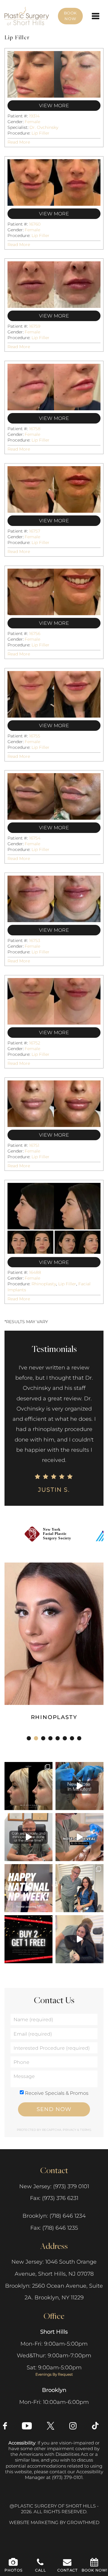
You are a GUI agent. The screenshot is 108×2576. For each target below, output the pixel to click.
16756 (35, 633)
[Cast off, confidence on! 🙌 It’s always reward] (79, 1888)
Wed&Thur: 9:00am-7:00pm (54, 2356)
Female (32, 122)
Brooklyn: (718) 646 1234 (54, 2216)
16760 (35, 224)
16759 (35, 326)
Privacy (70, 2130)
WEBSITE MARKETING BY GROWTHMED (54, 2523)
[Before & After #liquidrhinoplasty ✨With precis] (28, 1786)
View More (54, 106)
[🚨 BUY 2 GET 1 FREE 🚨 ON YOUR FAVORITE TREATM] (28, 1939)
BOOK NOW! (95, 2570)
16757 (35, 531)
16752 (35, 1043)
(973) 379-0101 (67, 2477)
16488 (35, 1272)
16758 (35, 429)
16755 (35, 736)
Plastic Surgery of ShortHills (27, 10)
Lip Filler (40, 133)
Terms (85, 2130)
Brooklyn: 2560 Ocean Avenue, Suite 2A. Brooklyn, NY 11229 (54, 2292)
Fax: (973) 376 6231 (54, 2198)
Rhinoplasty (44, 1284)
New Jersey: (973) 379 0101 (54, 2186)
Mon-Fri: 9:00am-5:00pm (54, 2344)
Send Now (54, 2109)
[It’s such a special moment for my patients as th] (79, 1837)
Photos (13, 2570)
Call (40, 2570)
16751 (34, 1145)
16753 (35, 940)
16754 (35, 838)
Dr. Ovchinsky (44, 127)
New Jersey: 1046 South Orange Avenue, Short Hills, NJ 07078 (54, 2268)
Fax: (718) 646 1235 (54, 2228)
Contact (54, 2170)
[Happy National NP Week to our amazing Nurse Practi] (28, 1888)
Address (54, 2246)
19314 (34, 116)
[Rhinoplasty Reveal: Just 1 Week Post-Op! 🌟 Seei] (79, 1939)
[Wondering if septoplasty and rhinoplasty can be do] (28, 1837)
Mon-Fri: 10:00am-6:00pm (54, 2402)
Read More (19, 142)
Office (54, 2316)
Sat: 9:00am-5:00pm (54, 2371)
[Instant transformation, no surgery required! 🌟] (79, 1786)
